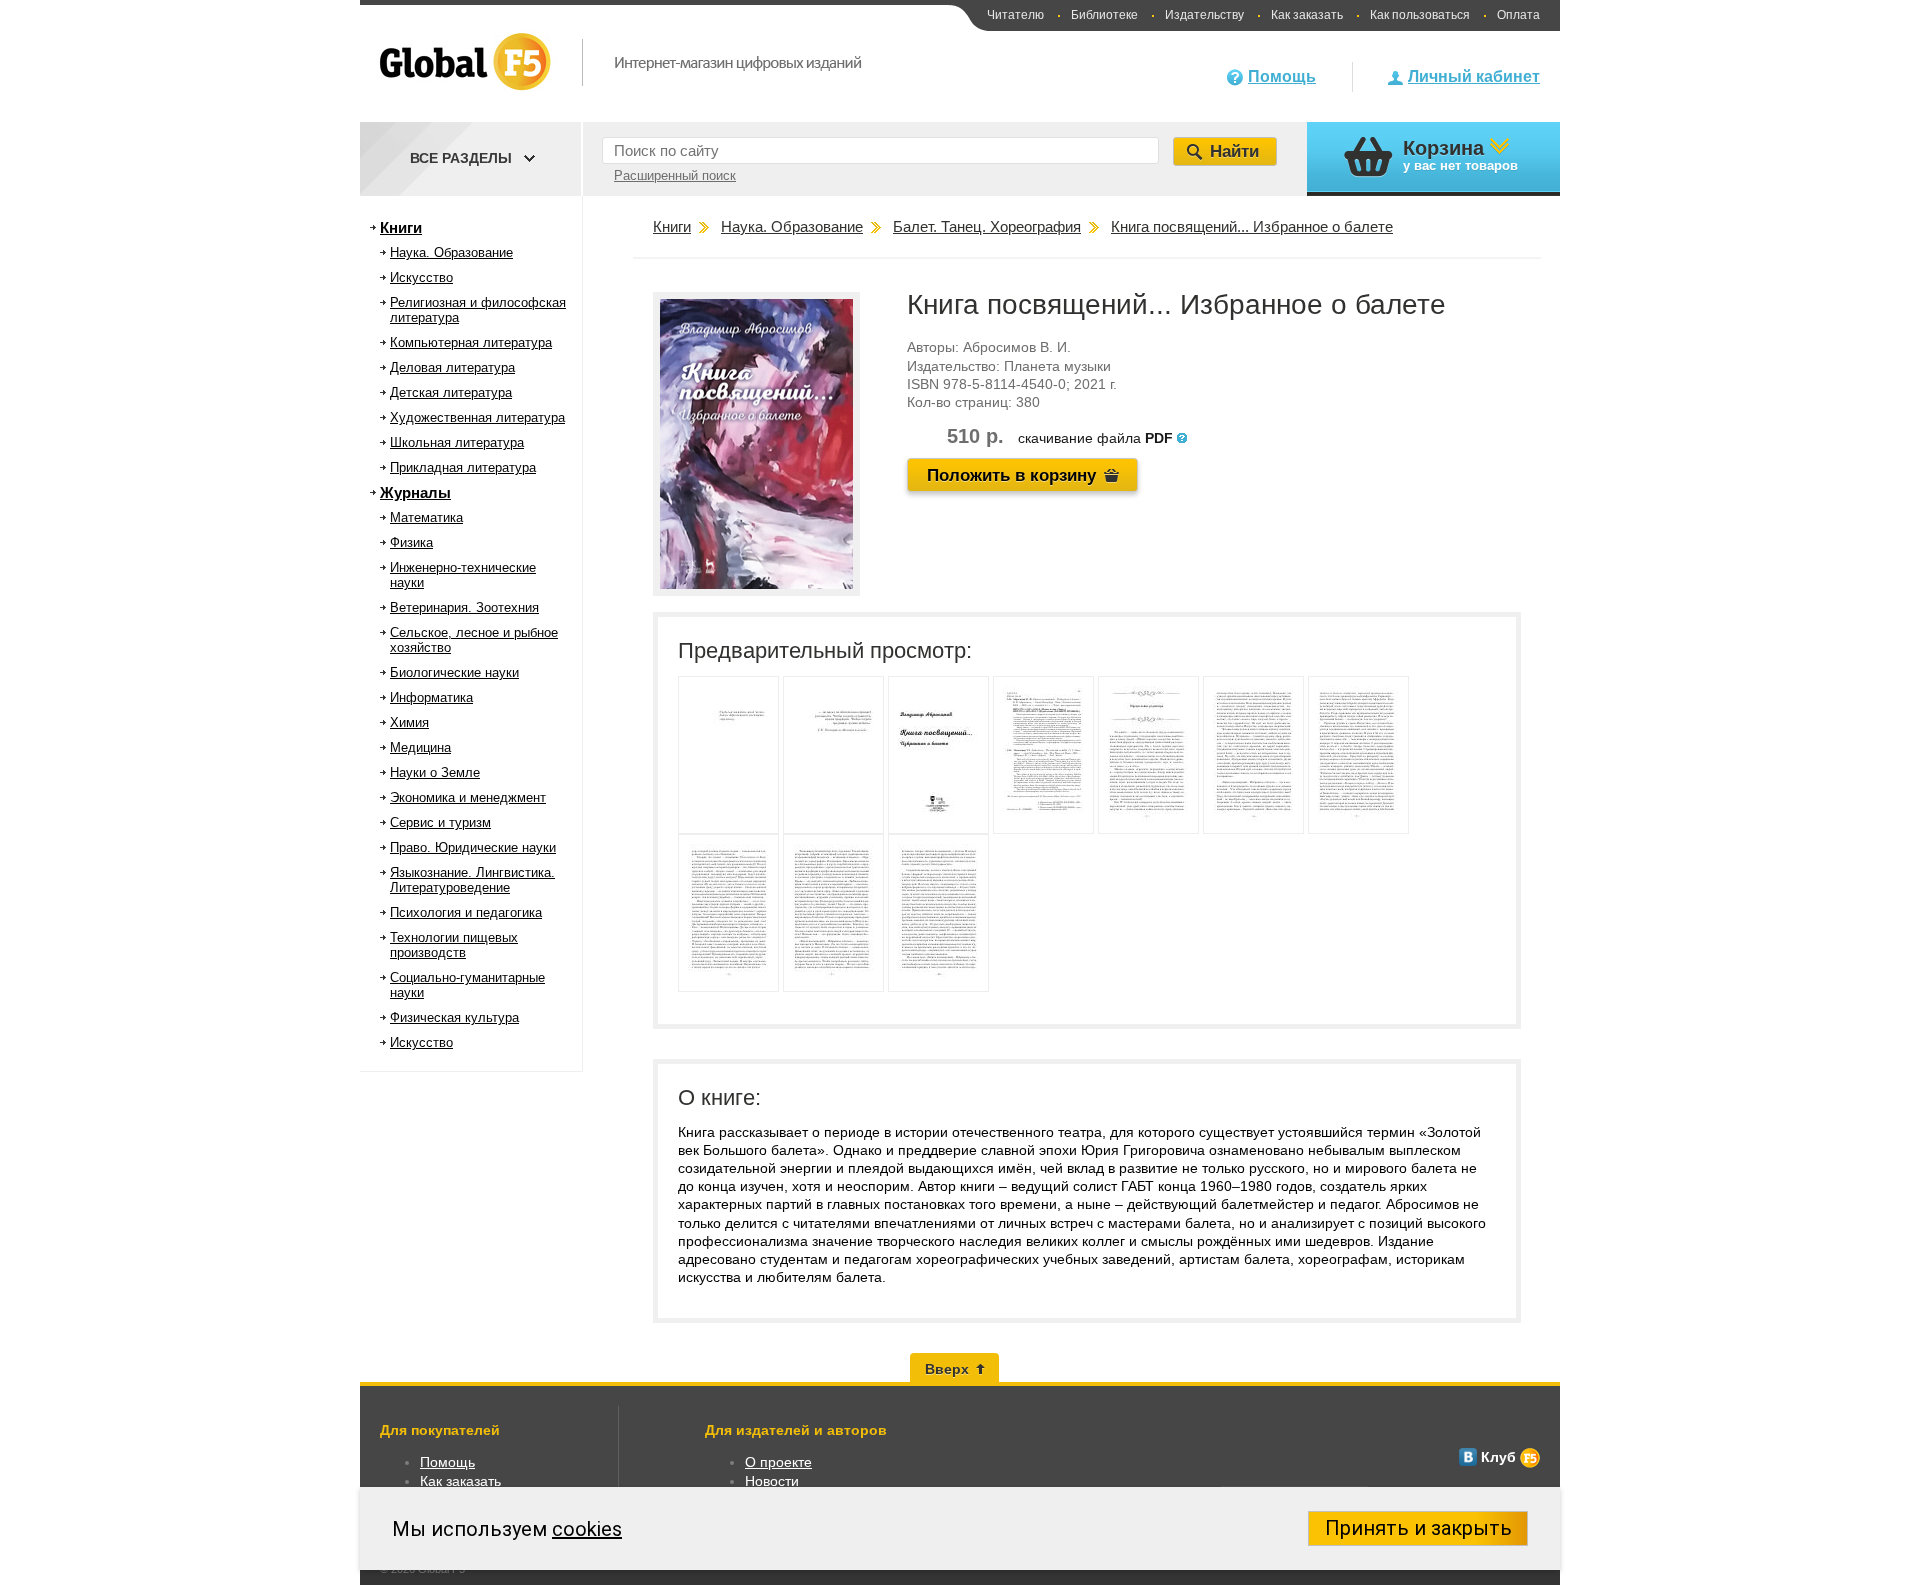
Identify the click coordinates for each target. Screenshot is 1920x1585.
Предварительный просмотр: (825, 650)
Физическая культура (454, 1017)
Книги (401, 227)
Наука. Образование (451, 252)
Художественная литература (477, 417)
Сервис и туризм (440, 822)
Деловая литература (452, 367)
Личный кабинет (1474, 76)
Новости (772, 1481)
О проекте (778, 1462)
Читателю (1015, 15)
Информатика (431, 697)
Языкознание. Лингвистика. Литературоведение (472, 880)
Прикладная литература (463, 467)
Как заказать (1307, 15)
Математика (426, 517)
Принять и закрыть (1418, 1528)
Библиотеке (1104, 15)
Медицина (420, 747)
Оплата (1518, 15)
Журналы (415, 492)
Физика (411, 542)
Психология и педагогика (466, 912)
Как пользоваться (1420, 15)
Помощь (1282, 76)
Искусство (421, 277)
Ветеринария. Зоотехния (464, 607)
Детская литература (451, 392)
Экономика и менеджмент (468, 797)
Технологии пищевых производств (454, 945)
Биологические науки (454, 672)
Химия (409, 722)
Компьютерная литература (471, 342)
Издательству (1204, 15)
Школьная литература (457, 442)
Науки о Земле (435, 772)
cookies (587, 1529)
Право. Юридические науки (473, 847)
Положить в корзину (1011, 475)
